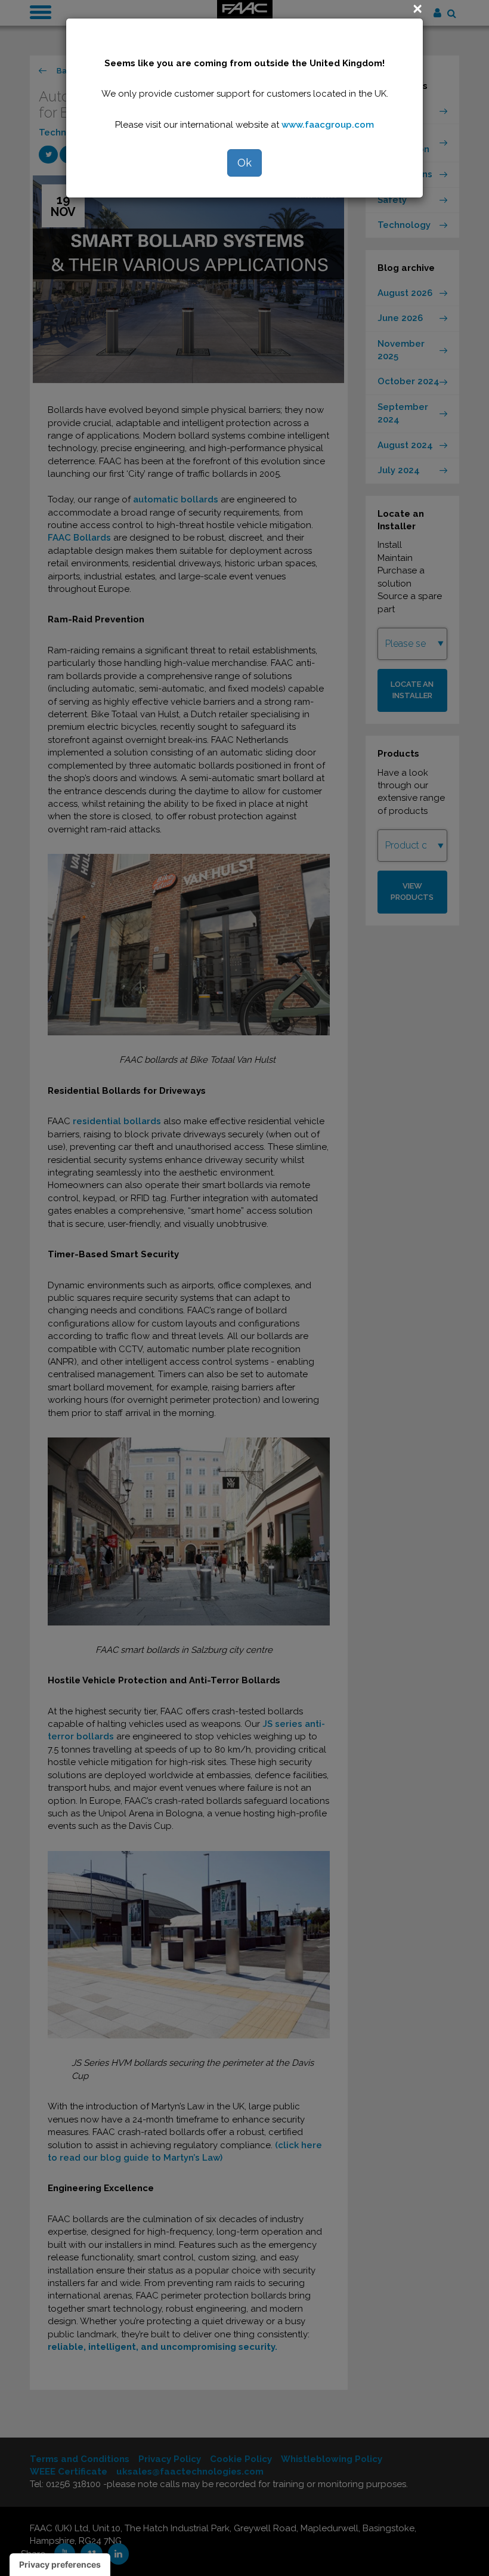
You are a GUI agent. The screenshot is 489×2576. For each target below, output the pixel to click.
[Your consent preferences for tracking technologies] (60, 2565)
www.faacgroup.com (328, 125)
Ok (244, 163)
